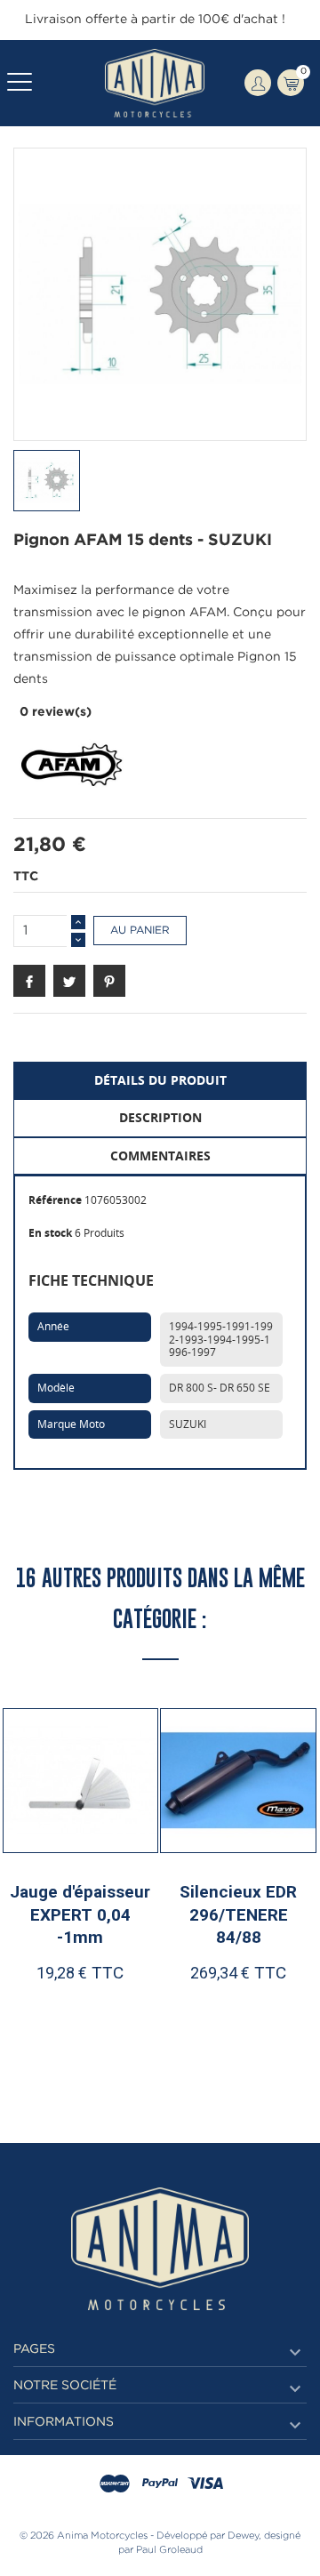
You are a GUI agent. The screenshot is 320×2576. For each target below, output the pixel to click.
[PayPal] (160, 2484)
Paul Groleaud (169, 2550)
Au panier (140, 931)
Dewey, (244, 2536)
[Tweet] (69, 981)
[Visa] (205, 2484)
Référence (55, 1200)
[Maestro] (115, 2484)
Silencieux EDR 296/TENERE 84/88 (238, 1914)
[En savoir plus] (123, 2029)
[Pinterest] (109, 981)
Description (160, 1117)
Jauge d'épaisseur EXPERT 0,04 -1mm (80, 1914)
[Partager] (29, 981)
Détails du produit (160, 1080)
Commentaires (160, 1156)
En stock (50, 1233)
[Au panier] (44, 2029)
